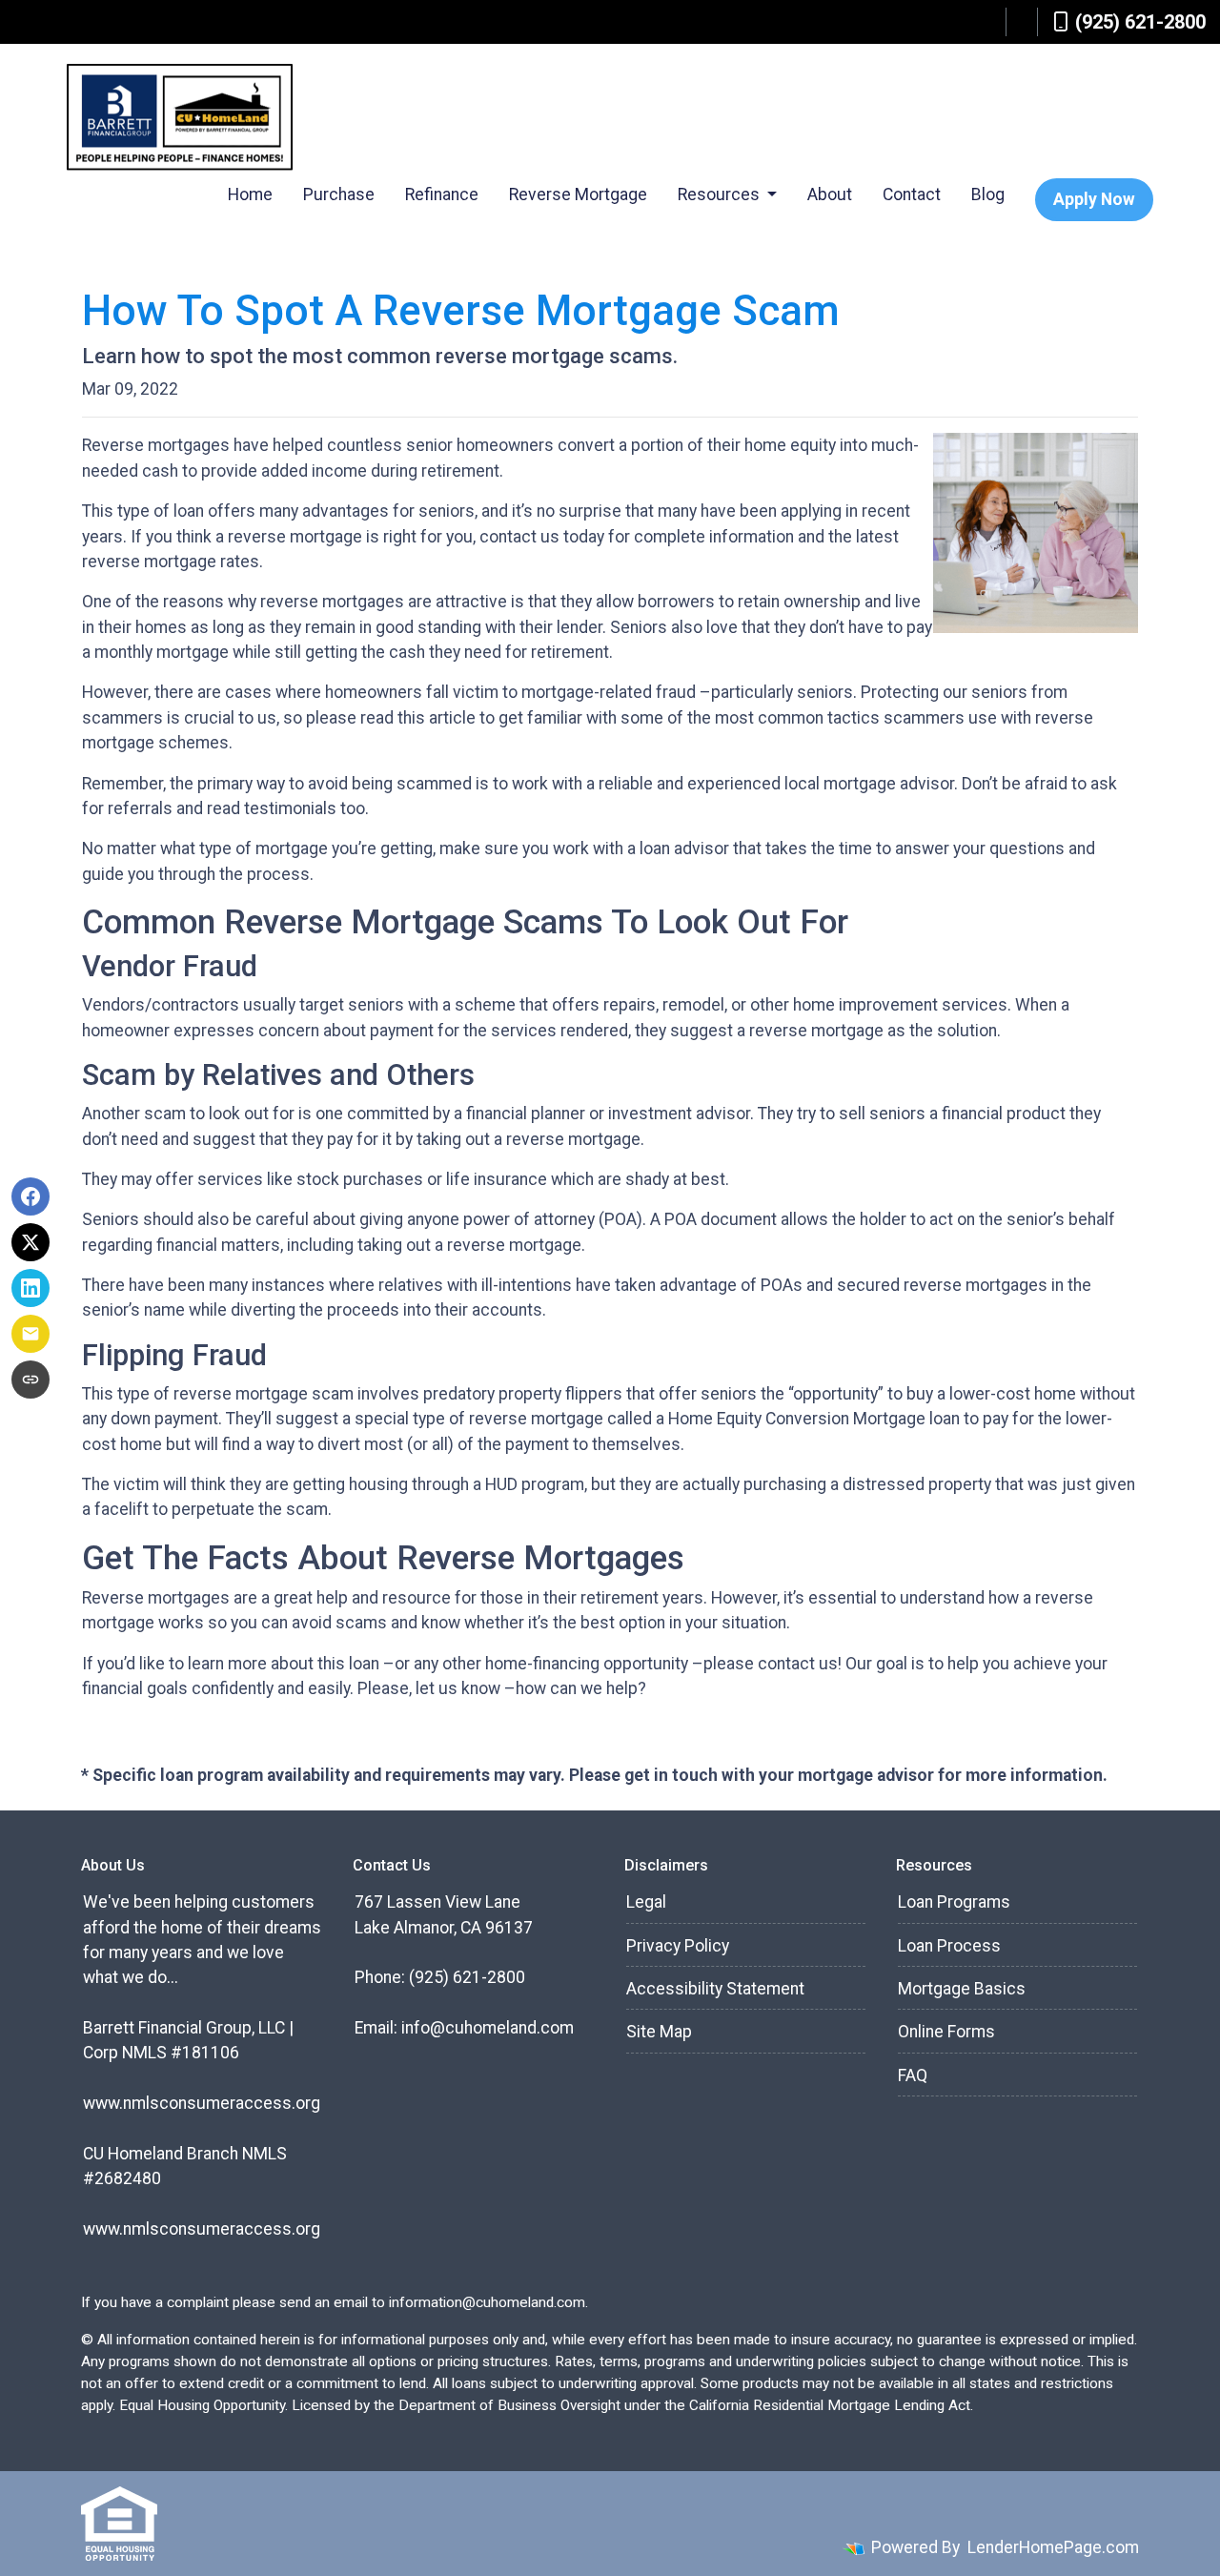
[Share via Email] (30, 1334)
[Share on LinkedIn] (30, 1288)
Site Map (659, 2032)
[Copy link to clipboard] (30, 1380)
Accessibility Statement (715, 1989)
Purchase (339, 194)
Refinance (442, 194)
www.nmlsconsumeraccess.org (202, 2103)
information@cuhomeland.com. (488, 2302)
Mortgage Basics (962, 1989)
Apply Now (1094, 199)
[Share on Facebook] (30, 1196)
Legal (646, 1902)
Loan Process (949, 1946)
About (830, 194)
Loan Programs (954, 1902)
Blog (988, 194)
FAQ (913, 2075)
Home (250, 194)
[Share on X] (30, 1242)
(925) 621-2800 (1140, 22)
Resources (721, 194)
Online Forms (946, 2032)
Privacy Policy (678, 1946)
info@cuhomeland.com (488, 2028)
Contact (912, 194)
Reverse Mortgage (578, 194)
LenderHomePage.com (1053, 2547)
